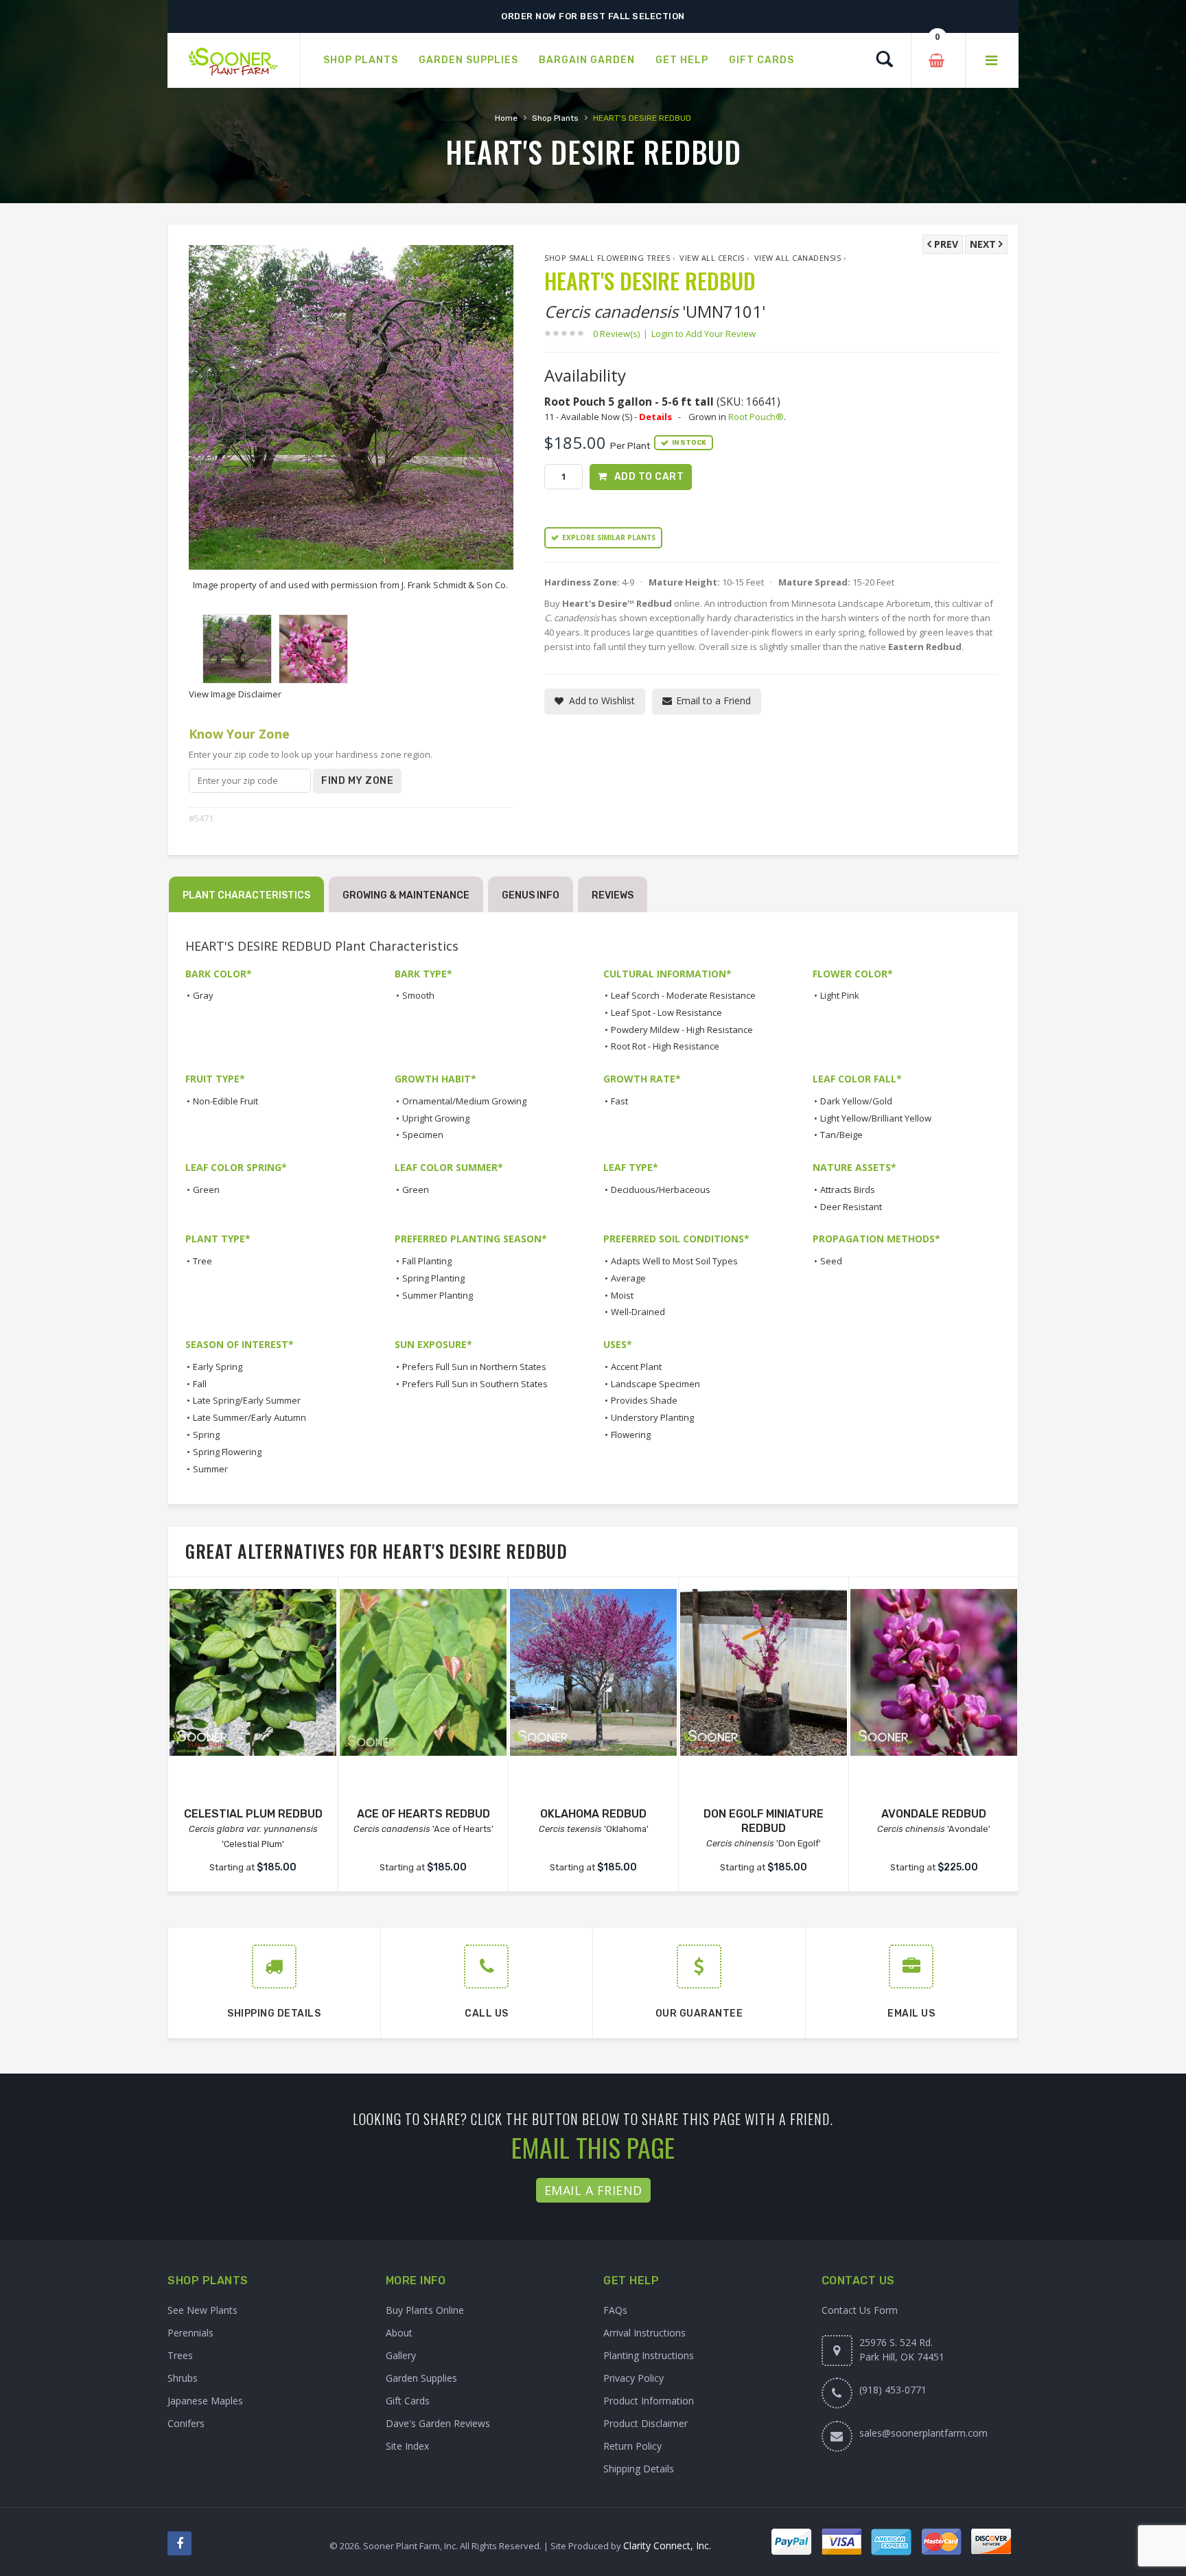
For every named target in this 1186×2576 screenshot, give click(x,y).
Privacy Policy (633, 2378)
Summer (210, 1469)
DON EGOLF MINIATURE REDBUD (764, 1821)
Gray (203, 995)
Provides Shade (644, 1400)
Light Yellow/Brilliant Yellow (876, 1118)
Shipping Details (639, 2469)
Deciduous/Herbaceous (661, 1190)
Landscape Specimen (655, 1384)
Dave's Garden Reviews (438, 2423)
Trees (180, 2355)
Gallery (401, 2355)
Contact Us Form (860, 2310)
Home (506, 118)
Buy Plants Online (425, 2310)
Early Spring (218, 1367)
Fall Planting (427, 1261)
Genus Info (531, 895)
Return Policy (632, 2446)
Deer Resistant (851, 1207)
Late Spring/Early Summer (247, 1400)
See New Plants (202, 2310)
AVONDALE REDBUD (934, 1814)
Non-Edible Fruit (225, 1101)
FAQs (615, 2310)
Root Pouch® (756, 417)
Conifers (186, 2423)
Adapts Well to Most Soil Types (674, 1261)
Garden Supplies (421, 2378)
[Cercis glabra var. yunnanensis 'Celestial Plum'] (253, 1672)
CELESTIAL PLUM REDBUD (253, 1814)
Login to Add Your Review (704, 334)
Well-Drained (638, 1312)
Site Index (407, 2446)
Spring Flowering (227, 1452)
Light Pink (840, 995)
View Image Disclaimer (235, 694)
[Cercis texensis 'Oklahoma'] (593, 1672)
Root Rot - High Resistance (665, 1046)
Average (628, 1278)
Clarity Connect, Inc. (667, 2545)
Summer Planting (438, 1295)
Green (206, 1190)
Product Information (649, 2401)
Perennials (190, 2333)
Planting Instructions (649, 2355)
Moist (622, 1295)
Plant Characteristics (246, 895)
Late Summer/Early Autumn (249, 1417)
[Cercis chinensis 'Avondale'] (934, 1672)
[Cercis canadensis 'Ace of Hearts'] (423, 1672)
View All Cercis (712, 258)
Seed (831, 1261)
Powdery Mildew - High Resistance (682, 1030)
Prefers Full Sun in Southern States (475, 1384)
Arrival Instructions (644, 2333)
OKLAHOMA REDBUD (593, 1814)
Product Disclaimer (646, 2423)
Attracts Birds (848, 1190)
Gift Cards (408, 2401)
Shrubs (183, 2378)
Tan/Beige (841, 1135)
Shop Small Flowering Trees (607, 258)
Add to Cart (649, 477)
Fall (200, 1384)
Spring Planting (433, 1278)
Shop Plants (555, 118)
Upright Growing (436, 1118)
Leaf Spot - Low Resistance (666, 1012)
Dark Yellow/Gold (856, 1101)
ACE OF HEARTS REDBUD (423, 1814)
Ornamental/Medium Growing (464, 1101)
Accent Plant (636, 1367)
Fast (619, 1101)
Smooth (418, 995)
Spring (206, 1435)
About (399, 2333)
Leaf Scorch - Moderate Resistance (683, 995)
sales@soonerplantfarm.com (923, 2433)
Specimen (423, 1135)
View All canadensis (798, 258)
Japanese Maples (205, 2401)
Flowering (631, 1435)
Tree (202, 1261)
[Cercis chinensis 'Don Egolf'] (764, 1672)
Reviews (613, 895)
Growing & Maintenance (406, 895)
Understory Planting (652, 1417)
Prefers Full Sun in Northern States (474, 1367)
